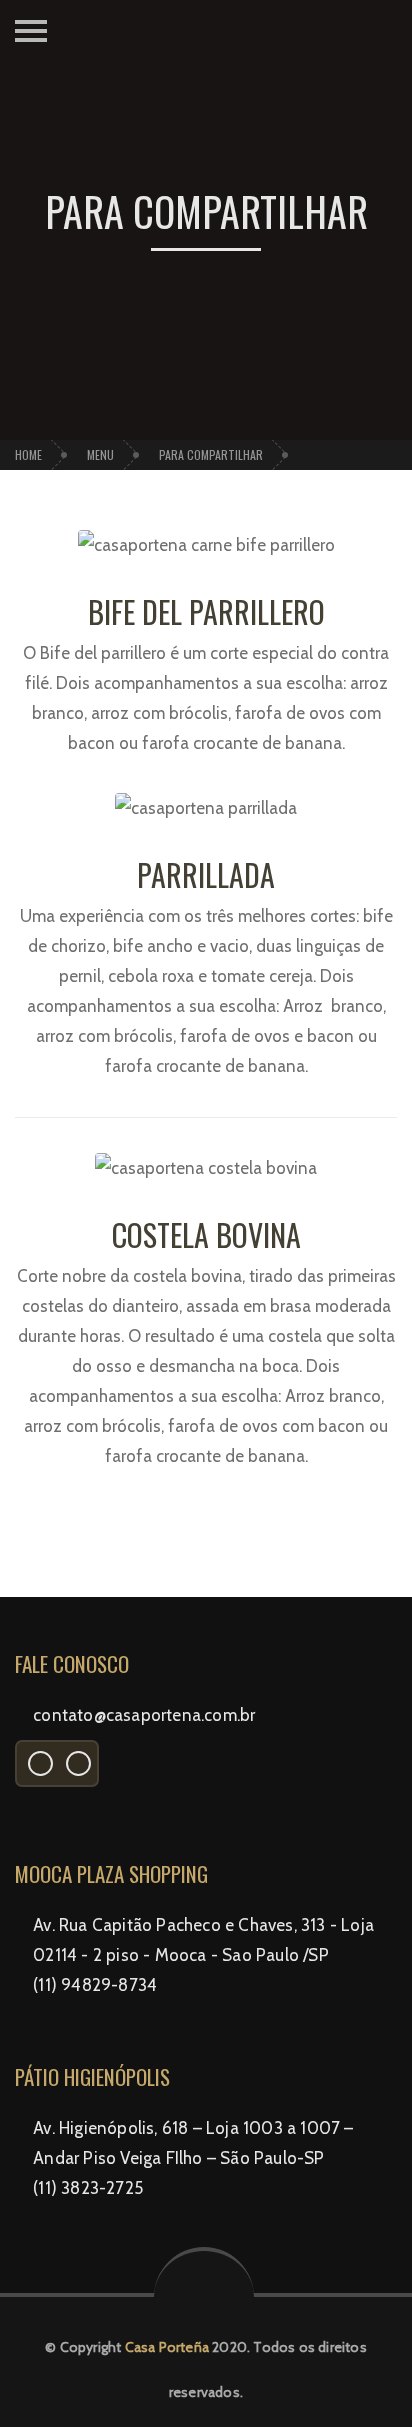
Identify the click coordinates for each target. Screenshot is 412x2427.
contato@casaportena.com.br (144, 1715)
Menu (100, 454)
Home (28, 454)
